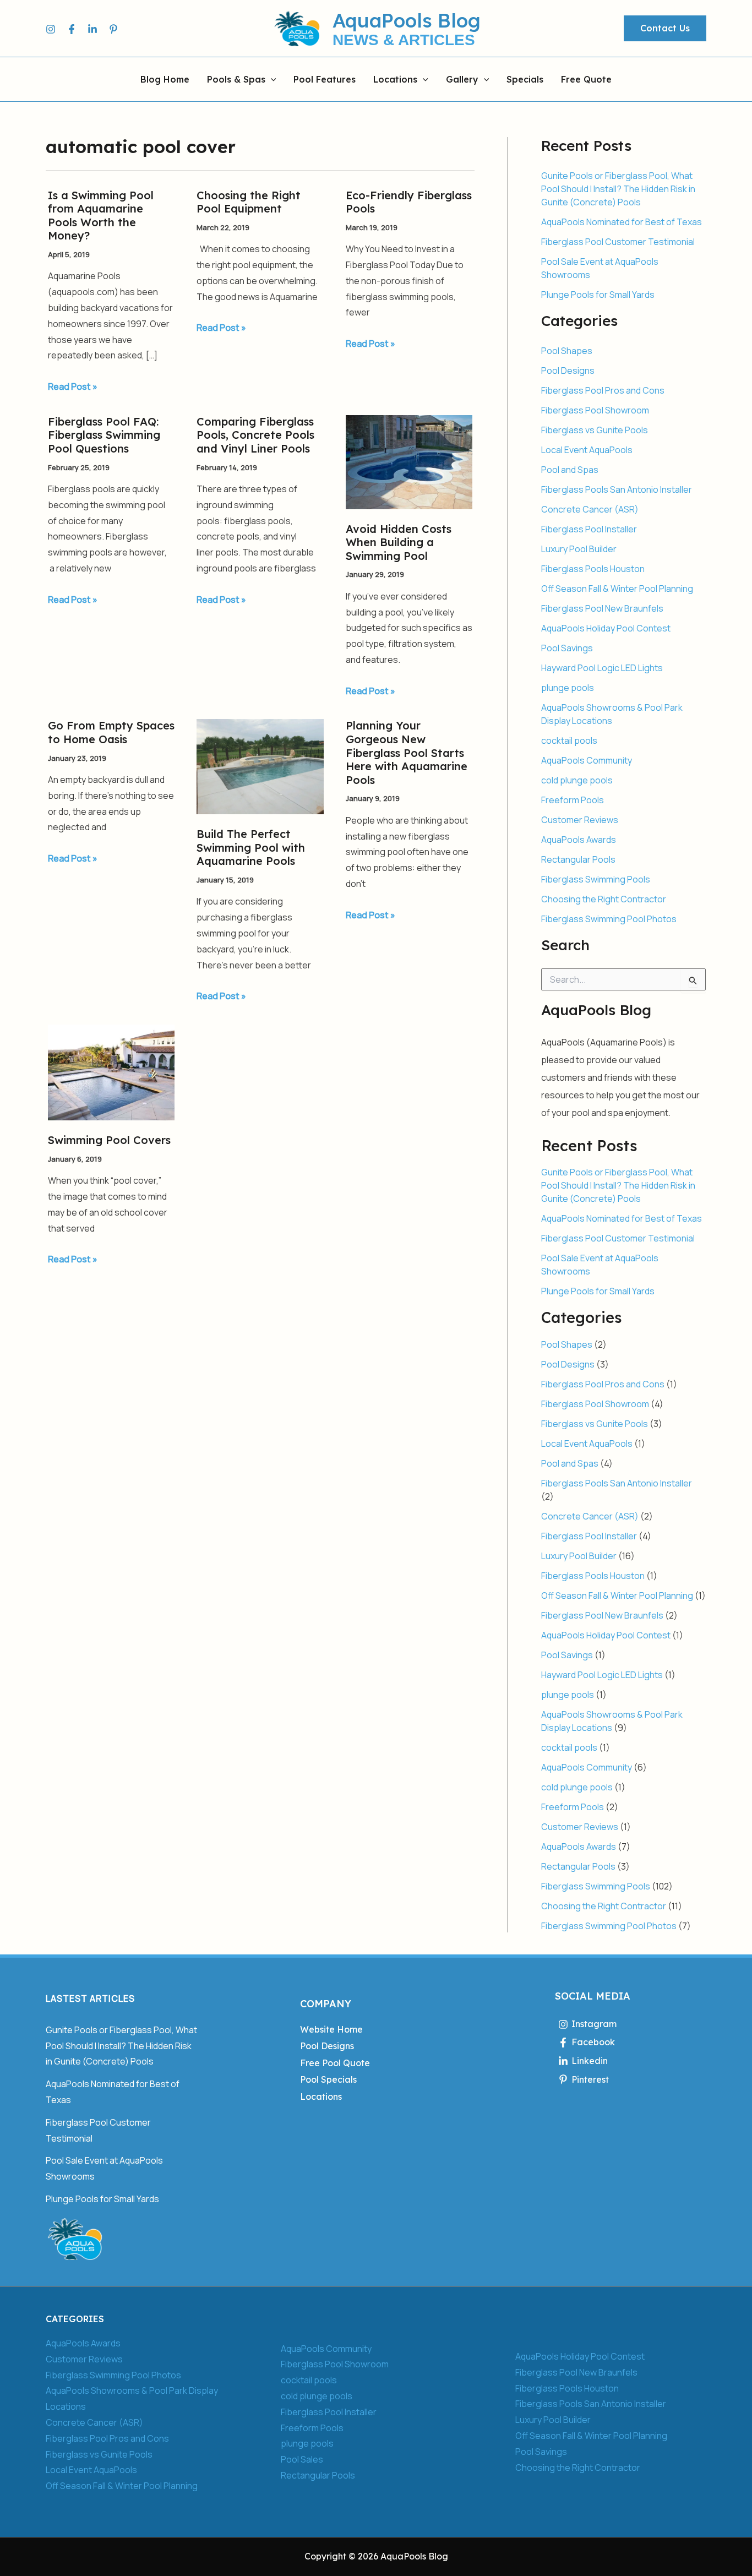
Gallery (462, 80)
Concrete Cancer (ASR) (590, 509)
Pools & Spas (236, 80)
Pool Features (325, 80)
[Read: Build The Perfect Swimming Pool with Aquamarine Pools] (260, 766)
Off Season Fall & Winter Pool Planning (617, 589)
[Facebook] (72, 29)
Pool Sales (302, 2459)
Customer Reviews (580, 820)
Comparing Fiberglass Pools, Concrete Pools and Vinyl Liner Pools (255, 435)
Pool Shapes (567, 351)
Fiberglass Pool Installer (589, 529)
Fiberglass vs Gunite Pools (595, 430)
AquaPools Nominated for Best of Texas (622, 222)
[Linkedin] (92, 29)
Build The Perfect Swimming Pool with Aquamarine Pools (251, 847)
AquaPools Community (587, 760)
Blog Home (165, 80)
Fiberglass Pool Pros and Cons (603, 390)
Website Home (331, 2029)
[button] (665, 29)
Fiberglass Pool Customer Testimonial (618, 242)
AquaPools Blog (407, 20)
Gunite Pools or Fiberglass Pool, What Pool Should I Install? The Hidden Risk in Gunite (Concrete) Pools (618, 189)
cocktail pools (569, 740)
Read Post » (73, 386)
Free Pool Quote (335, 2063)
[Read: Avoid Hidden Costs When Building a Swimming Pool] (409, 461)
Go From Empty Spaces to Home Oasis (111, 732)
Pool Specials (328, 2079)
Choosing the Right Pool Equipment (249, 202)
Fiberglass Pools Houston (593, 569)
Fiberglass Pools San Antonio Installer (617, 489)
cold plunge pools (577, 780)
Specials (525, 80)
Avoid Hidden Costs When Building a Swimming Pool (399, 542)
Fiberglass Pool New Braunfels (602, 608)
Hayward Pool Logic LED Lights (602, 668)
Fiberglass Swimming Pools (596, 879)
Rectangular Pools (578, 859)
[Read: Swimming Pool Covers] (111, 1071)
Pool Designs (568, 371)
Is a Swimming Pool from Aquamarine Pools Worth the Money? (101, 216)
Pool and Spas (570, 470)
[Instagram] (51, 29)
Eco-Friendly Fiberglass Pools (409, 202)
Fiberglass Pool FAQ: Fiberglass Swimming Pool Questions (104, 435)
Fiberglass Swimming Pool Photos (609, 919)
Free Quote (586, 80)
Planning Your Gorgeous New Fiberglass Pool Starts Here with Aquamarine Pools (407, 752)
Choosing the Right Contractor (604, 899)
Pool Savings (567, 648)
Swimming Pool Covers (109, 1140)
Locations (395, 80)
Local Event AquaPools (587, 450)
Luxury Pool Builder (579, 549)
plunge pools (568, 688)
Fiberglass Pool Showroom (595, 410)
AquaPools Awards (579, 840)
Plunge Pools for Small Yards (598, 295)
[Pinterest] (113, 29)
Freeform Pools (573, 800)
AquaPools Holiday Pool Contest (606, 628)
